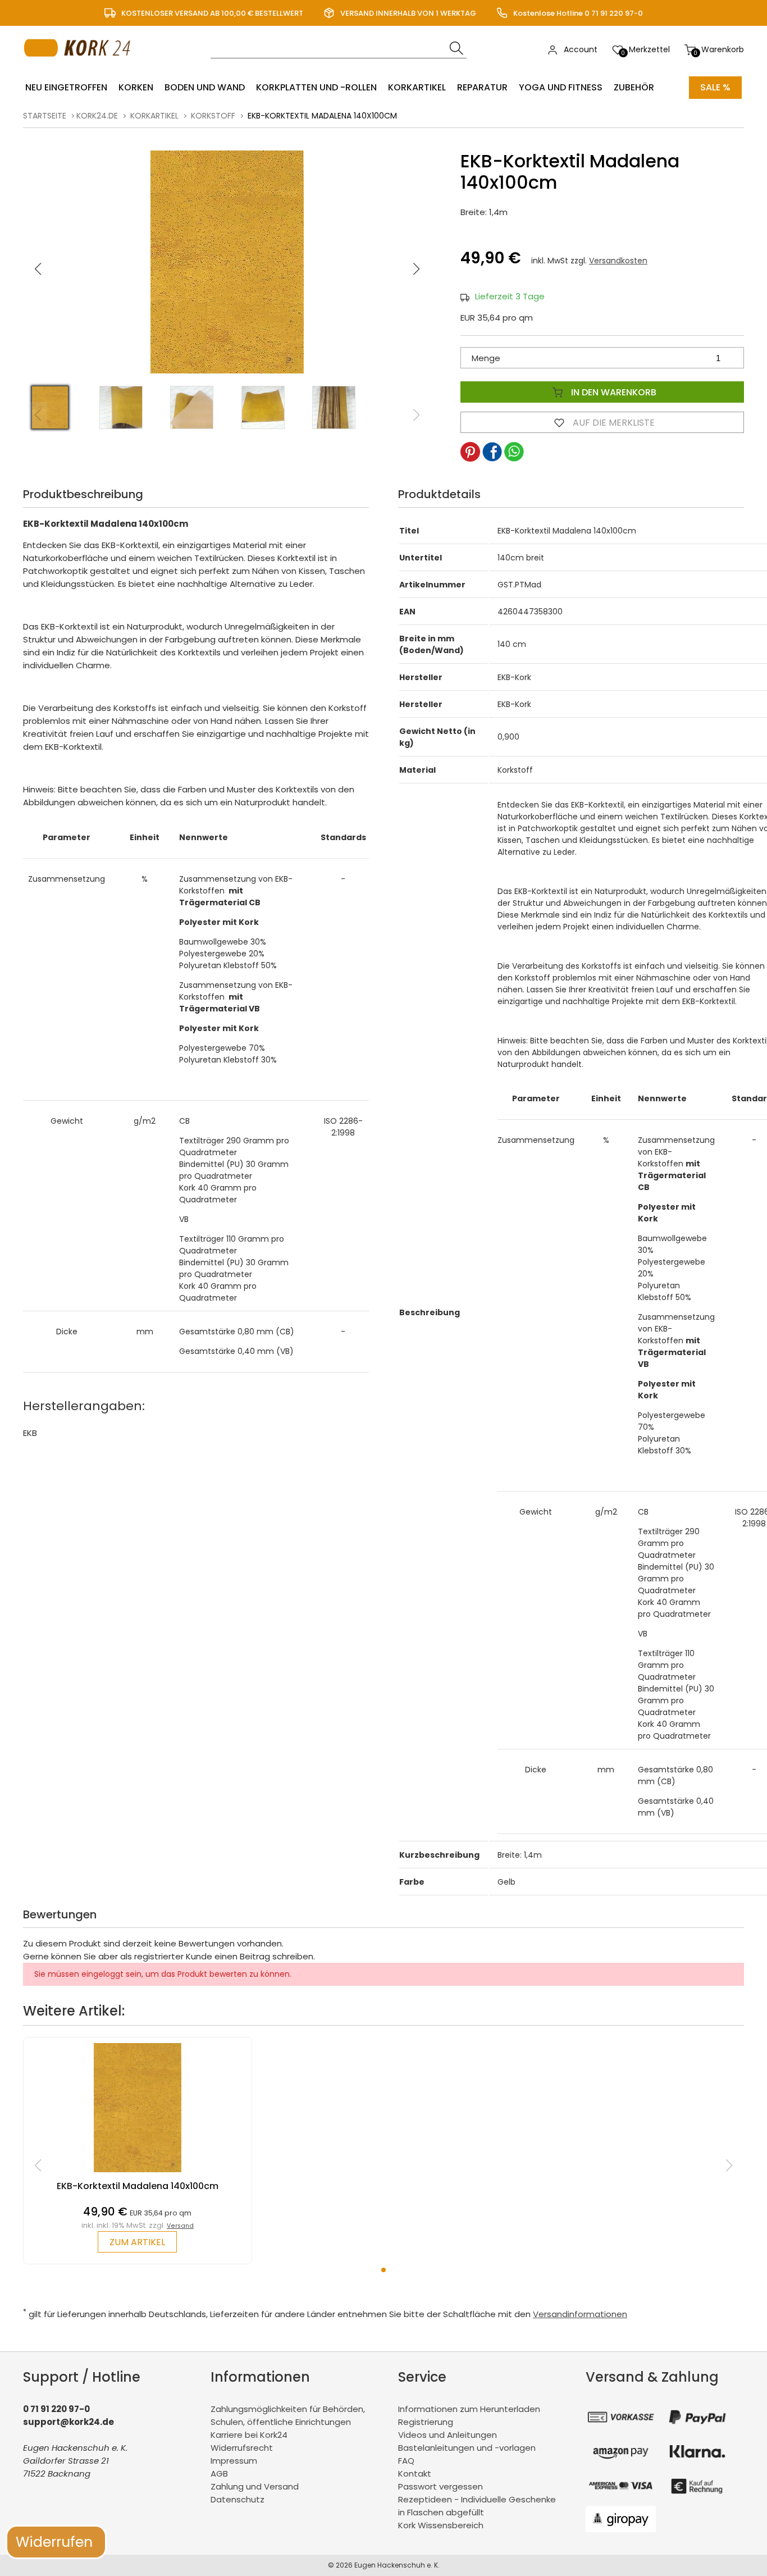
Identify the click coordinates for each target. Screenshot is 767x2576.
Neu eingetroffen (66, 87)
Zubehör (634, 87)
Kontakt (415, 2474)
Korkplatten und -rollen (316, 87)
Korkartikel (417, 87)
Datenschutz (238, 2499)
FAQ (406, 2461)
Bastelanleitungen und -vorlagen (467, 2448)
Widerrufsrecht (242, 2448)
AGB (219, 2474)
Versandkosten (618, 261)
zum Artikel (137, 2242)
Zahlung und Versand (255, 2486)
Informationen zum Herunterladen (469, 2409)
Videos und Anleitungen (448, 2435)
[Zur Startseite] (80, 68)
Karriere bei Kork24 (249, 2435)
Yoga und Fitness (561, 87)
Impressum (234, 2461)
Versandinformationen (580, 2314)
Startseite (45, 116)
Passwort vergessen (440, 2486)
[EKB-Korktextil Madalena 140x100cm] (138, 2175)
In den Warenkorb (613, 392)
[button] (417, 269)
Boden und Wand (205, 87)
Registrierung (426, 2422)
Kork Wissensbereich (441, 2525)
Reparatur (482, 87)
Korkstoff (213, 116)
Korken (136, 87)
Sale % (715, 87)
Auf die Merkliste (613, 423)
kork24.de (97, 116)
